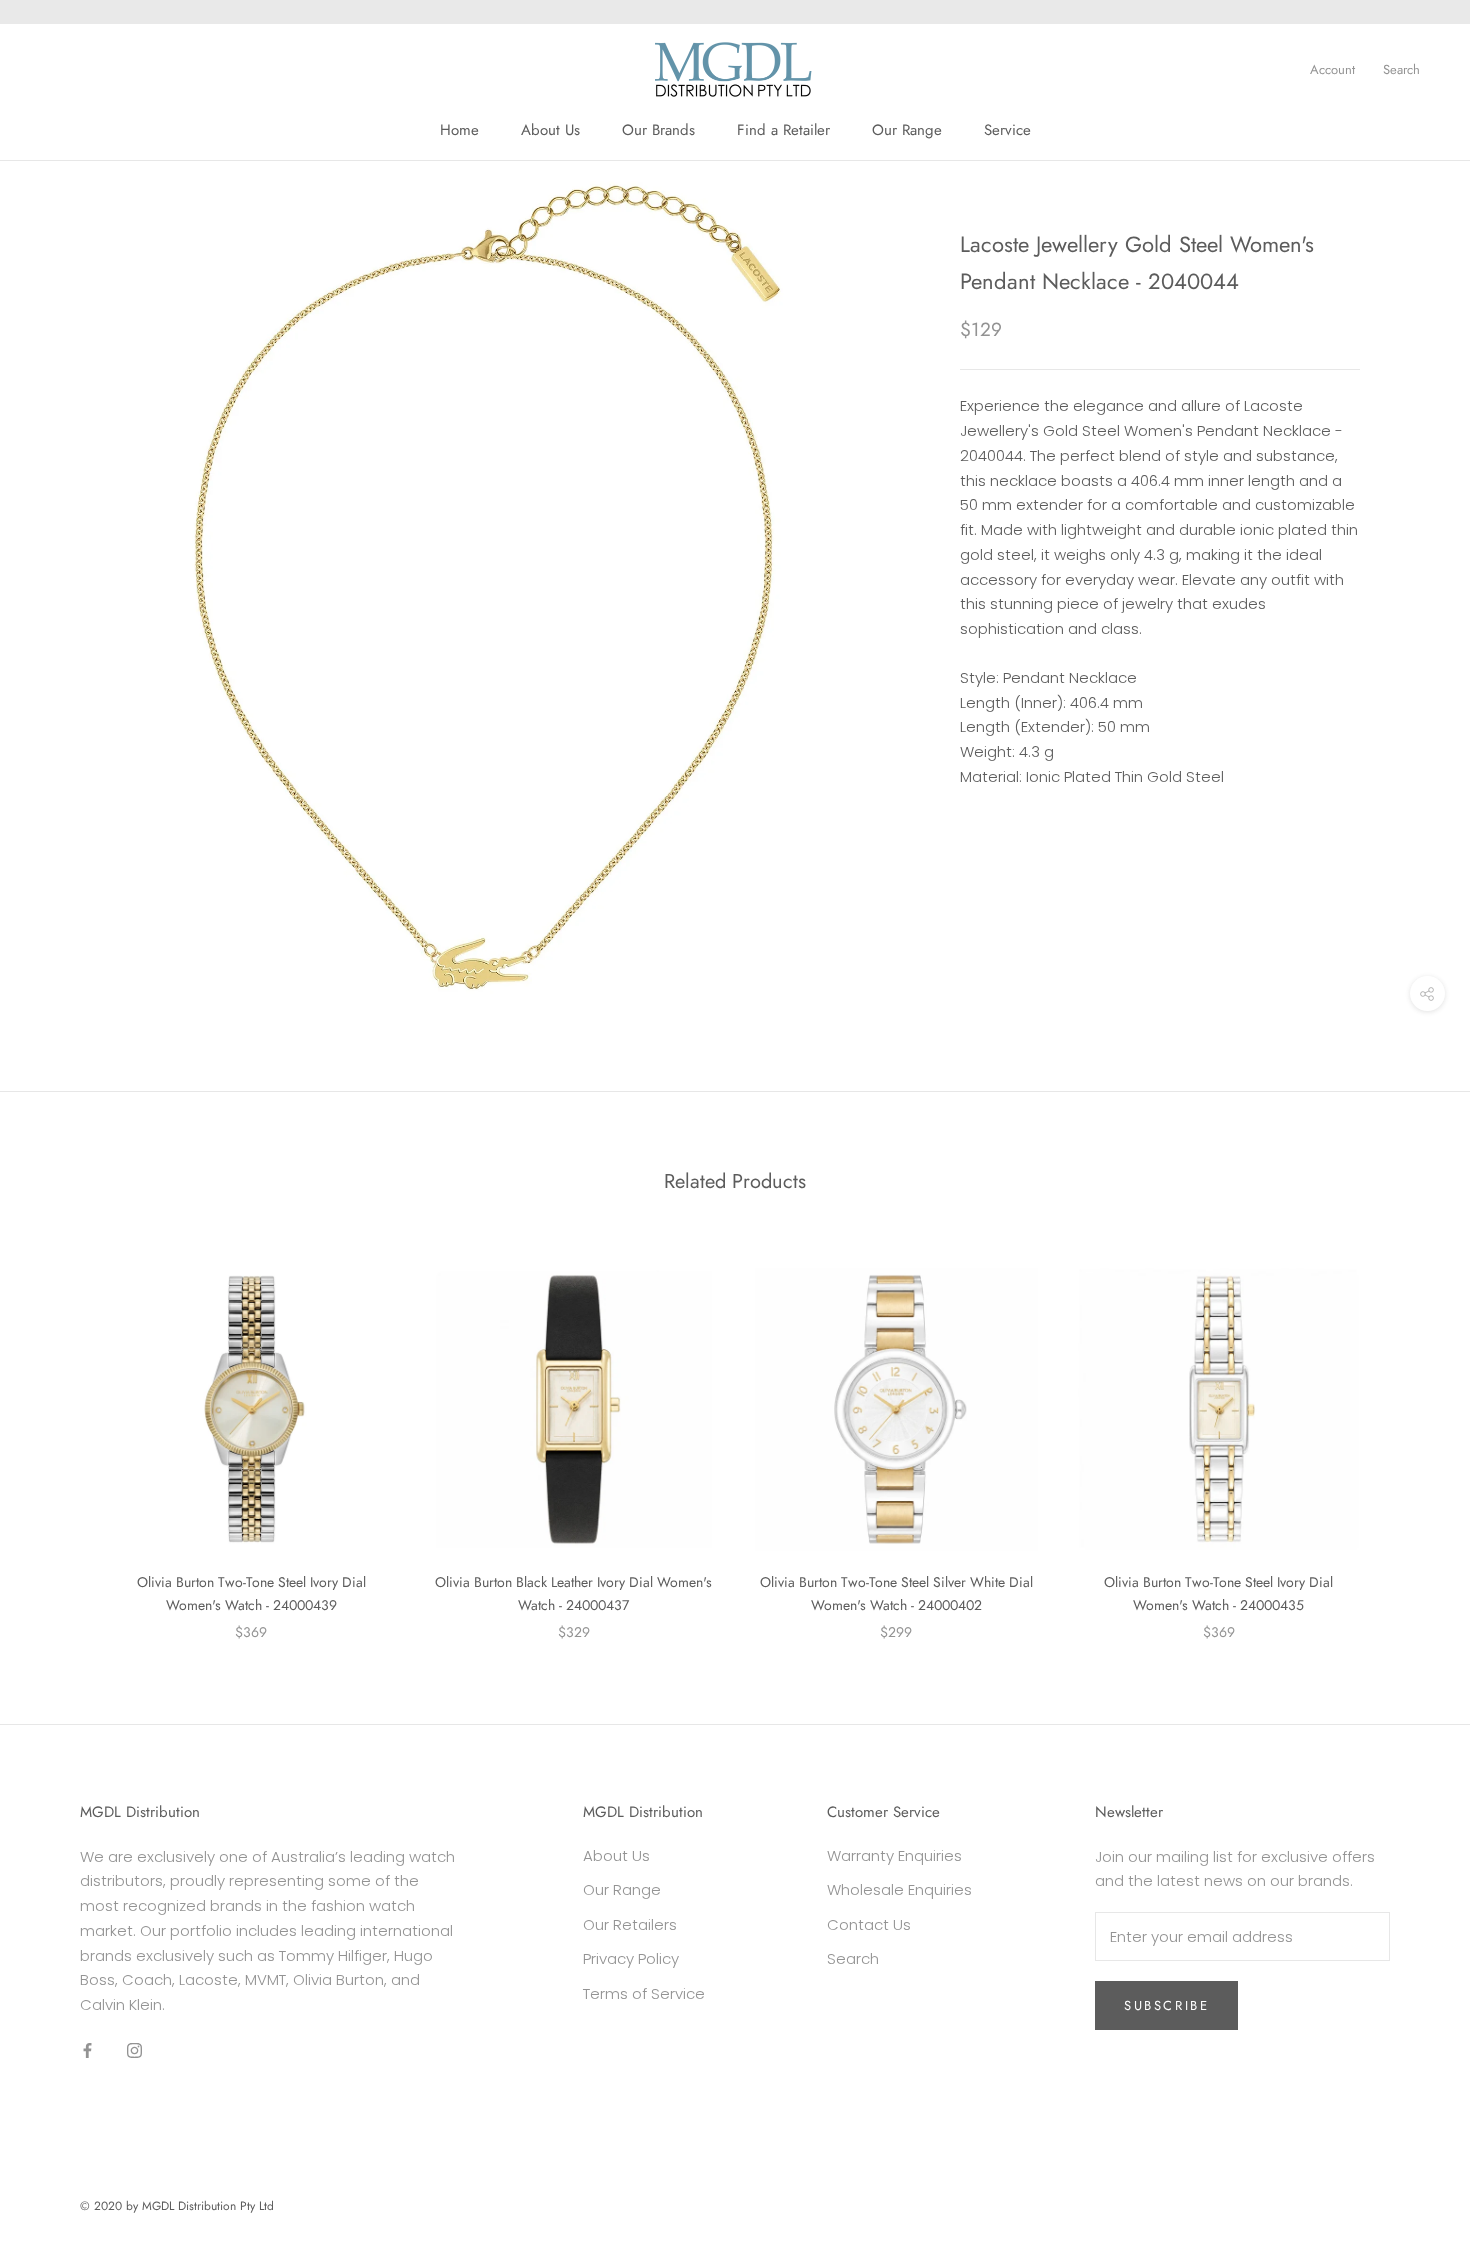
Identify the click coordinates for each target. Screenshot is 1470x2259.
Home (459, 130)
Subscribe (1166, 2005)
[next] (1407, 1433)
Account (1332, 69)
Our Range (907, 130)
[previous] (62, 1433)
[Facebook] (87, 2050)
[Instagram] (134, 2050)
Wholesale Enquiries (899, 1889)
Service (1007, 130)
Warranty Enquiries (894, 1855)
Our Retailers (630, 1924)
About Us (550, 130)
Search (1401, 69)
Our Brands (658, 130)
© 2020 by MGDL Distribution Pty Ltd (177, 2206)
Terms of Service (644, 1993)
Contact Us (869, 1924)
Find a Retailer (783, 130)
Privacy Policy (631, 1958)
